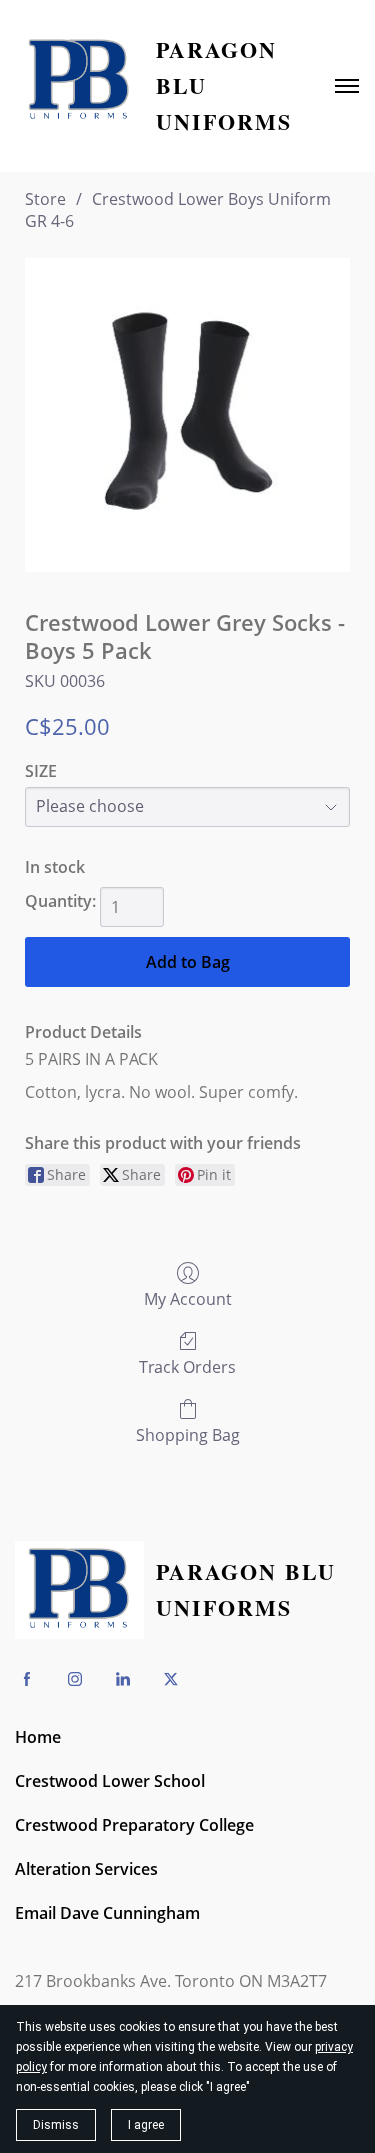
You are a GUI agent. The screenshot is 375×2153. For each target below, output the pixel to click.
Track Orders (187, 1366)
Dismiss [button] (56, 2125)
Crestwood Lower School (110, 1781)
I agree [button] (146, 2125)
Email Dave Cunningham (107, 1913)
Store (45, 199)
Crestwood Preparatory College (134, 1825)
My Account (188, 1298)
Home (38, 1737)
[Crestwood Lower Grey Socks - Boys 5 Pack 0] (187, 415)
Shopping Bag (188, 1434)
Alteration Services (86, 1869)
